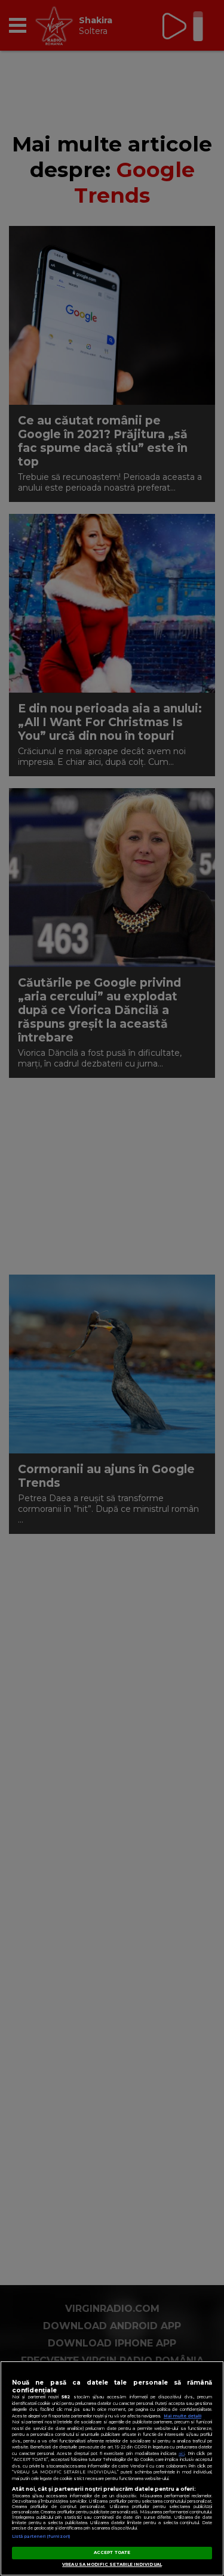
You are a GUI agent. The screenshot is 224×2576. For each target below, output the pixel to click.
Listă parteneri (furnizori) (41, 2536)
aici (182, 2453)
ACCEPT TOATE (112, 2552)
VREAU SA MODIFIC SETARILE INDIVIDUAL (112, 2564)
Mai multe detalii (182, 2416)
